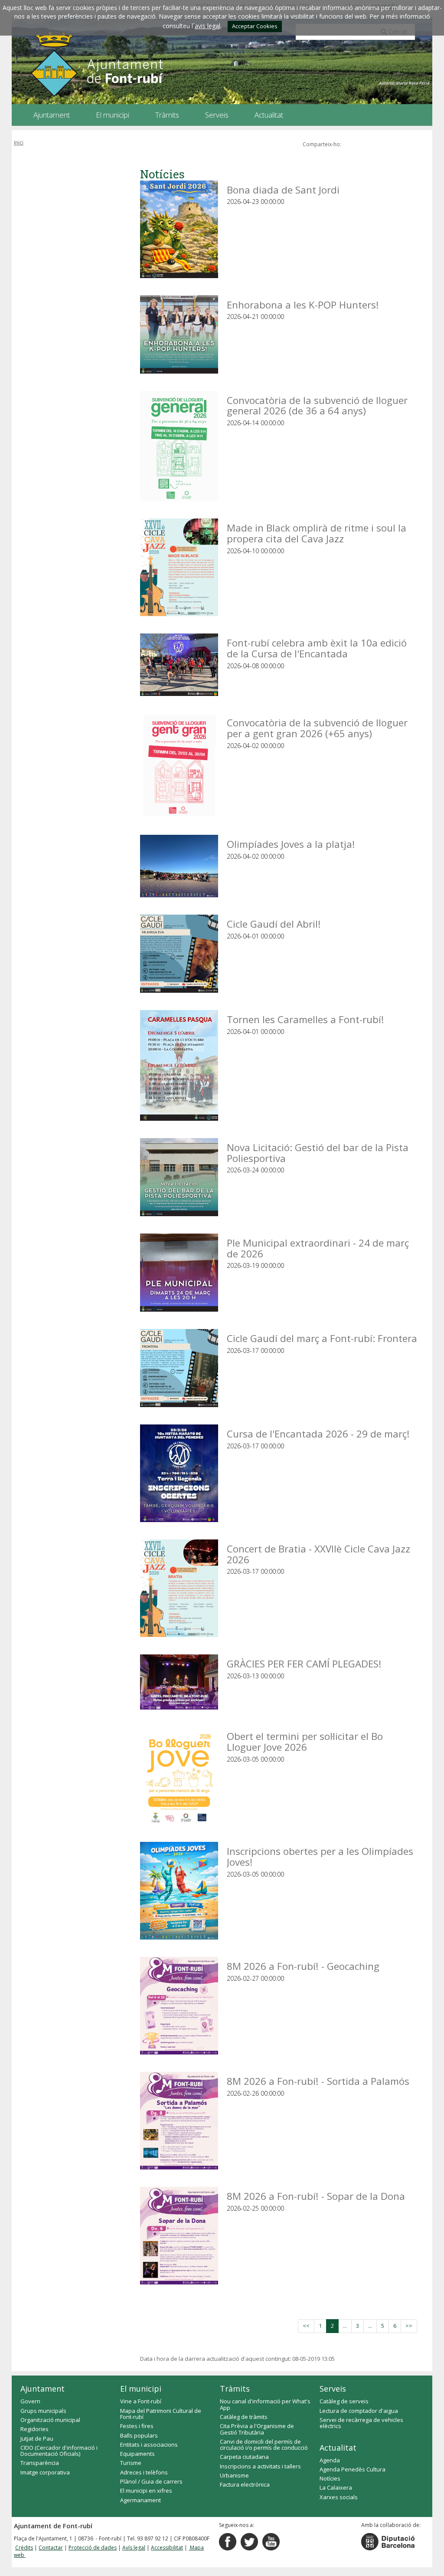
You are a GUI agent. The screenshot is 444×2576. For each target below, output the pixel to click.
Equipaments (137, 2454)
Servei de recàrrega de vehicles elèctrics (361, 2423)
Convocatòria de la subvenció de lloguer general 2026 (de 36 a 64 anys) (317, 405)
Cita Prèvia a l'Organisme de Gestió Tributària (257, 2429)
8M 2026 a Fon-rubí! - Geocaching (303, 1966)
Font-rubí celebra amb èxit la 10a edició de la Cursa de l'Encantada (317, 648)
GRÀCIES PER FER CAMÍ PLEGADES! (304, 1663)
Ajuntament (42, 2389)
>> (409, 2326)
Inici (19, 143)
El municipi (141, 2389)
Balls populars (139, 2435)
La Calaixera (336, 2487)
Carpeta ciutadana (244, 2457)
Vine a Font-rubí (141, 2401)
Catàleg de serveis (344, 2401)
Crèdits (24, 2548)
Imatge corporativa (45, 2472)
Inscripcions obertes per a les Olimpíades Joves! (320, 1856)
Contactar (51, 2548)
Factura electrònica (245, 2484)
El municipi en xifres (146, 2491)
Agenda (330, 2460)
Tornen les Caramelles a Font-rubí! (305, 1019)
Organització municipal (50, 2420)
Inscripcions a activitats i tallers (260, 2466)
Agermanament (140, 2500)
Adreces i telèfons (144, 2472)
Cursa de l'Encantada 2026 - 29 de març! (318, 1433)
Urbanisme (234, 2475)
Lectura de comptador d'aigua (359, 2411)
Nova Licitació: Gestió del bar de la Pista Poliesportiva (318, 1152)
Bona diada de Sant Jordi (283, 189)
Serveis (333, 2389)
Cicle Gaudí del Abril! (274, 924)
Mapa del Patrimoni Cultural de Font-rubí (161, 2414)
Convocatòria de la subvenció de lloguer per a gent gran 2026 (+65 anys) (317, 727)
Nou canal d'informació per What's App (265, 2404)
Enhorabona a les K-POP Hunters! (303, 304)
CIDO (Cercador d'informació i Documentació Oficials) (59, 2451)
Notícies (330, 2478)
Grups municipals (43, 2411)
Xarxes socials (339, 2497)
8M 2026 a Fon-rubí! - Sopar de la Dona (316, 2196)
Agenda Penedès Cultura (353, 2469)
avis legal (207, 26)
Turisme (131, 2463)
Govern (30, 2401)
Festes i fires (137, 2426)
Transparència (40, 2463)
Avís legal (134, 2548)
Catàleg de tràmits (244, 2417)
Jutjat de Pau (37, 2438)
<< (306, 2326)
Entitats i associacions (149, 2445)
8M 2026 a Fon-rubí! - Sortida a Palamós (318, 2081)
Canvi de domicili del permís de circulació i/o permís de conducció (264, 2445)
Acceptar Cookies (255, 26)
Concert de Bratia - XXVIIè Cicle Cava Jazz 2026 (318, 1554)
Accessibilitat (167, 2548)
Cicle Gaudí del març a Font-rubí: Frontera (322, 1338)
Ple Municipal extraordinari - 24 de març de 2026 (318, 1248)
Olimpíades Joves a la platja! (291, 844)
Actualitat (338, 2448)
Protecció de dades (93, 2548)
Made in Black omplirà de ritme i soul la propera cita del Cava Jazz (317, 533)
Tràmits (235, 2389)
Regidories (34, 2429)
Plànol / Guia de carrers (151, 2481)
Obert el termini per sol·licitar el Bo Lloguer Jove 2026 (305, 1741)
